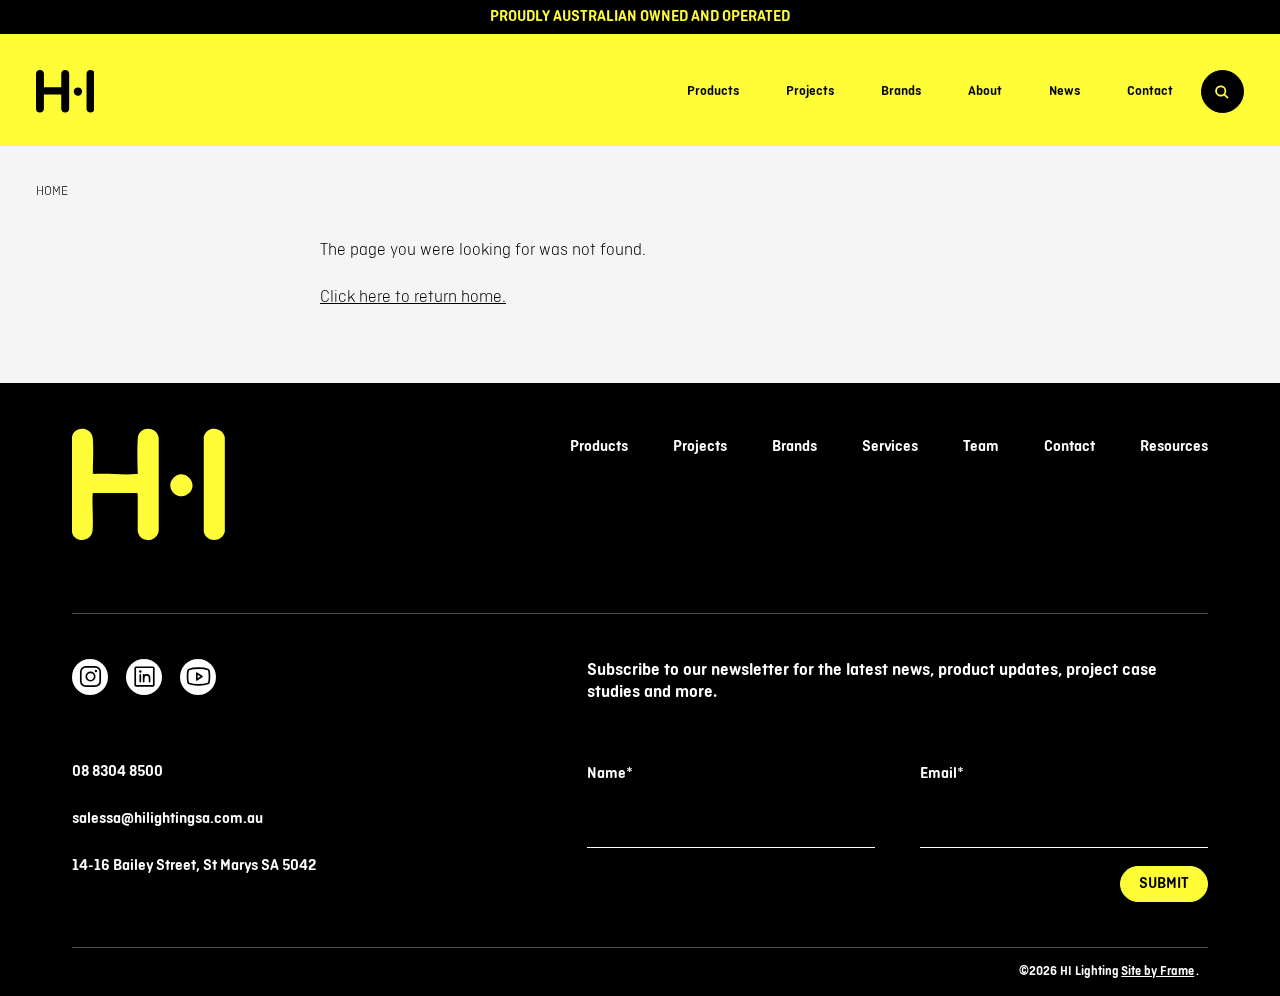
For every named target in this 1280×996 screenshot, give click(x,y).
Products (713, 92)
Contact (1150, 92)
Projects (810, 92)
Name (609, 773)
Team (981, 446)
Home (52, 191)
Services (890, 446)
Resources (1174, 446)
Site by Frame (1157, 972)
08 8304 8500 (117, 771)
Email (941, 773)
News (1064, 92)
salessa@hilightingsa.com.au (167, 818)
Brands (901, 92)
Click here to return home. (413, 297)
